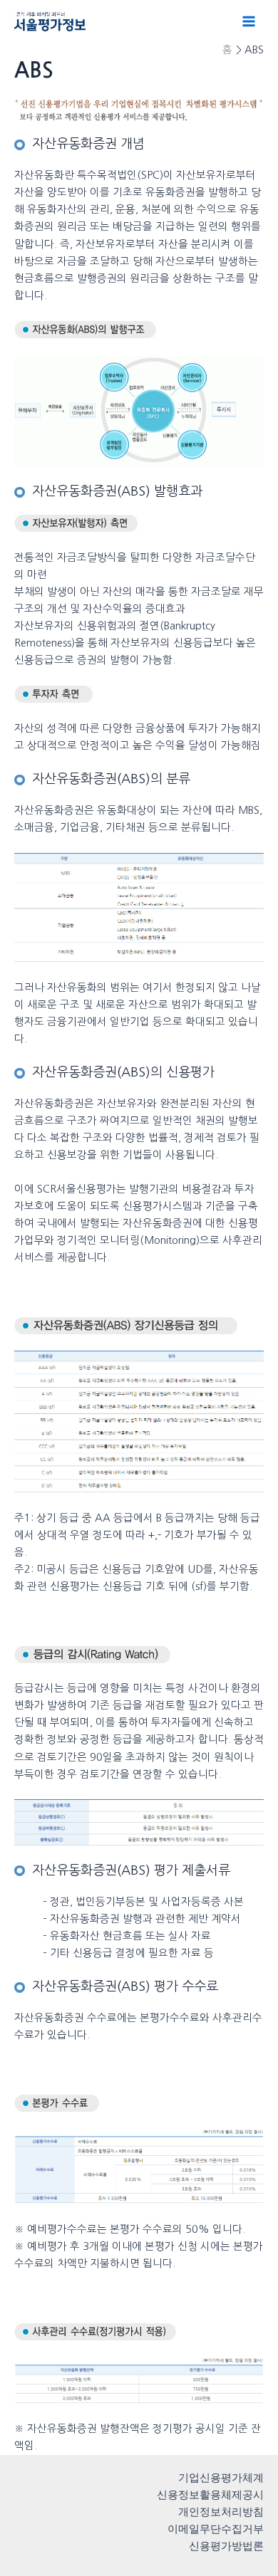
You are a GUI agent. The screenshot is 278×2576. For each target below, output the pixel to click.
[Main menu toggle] (249, 21)
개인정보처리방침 (221, 2512)
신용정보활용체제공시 (210, 2495)
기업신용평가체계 (221, 2478)
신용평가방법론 (226, 2546)
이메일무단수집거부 (216, 2529)
